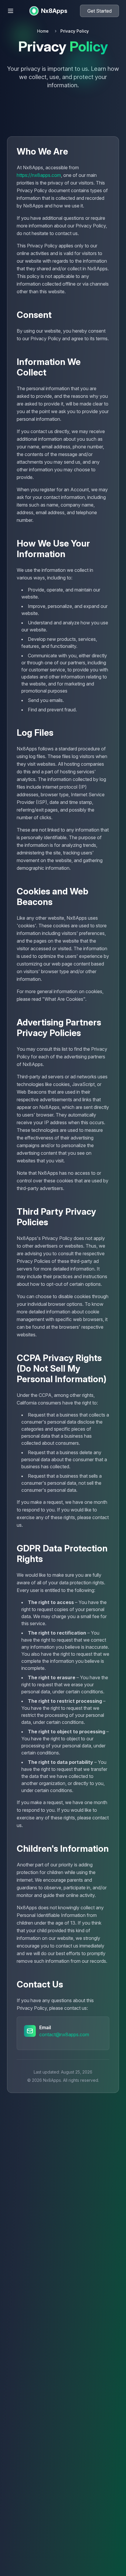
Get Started (99, 11)
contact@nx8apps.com (64, 2034)
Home (43, 31)
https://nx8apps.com (39, 175)
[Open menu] (11, 11)
